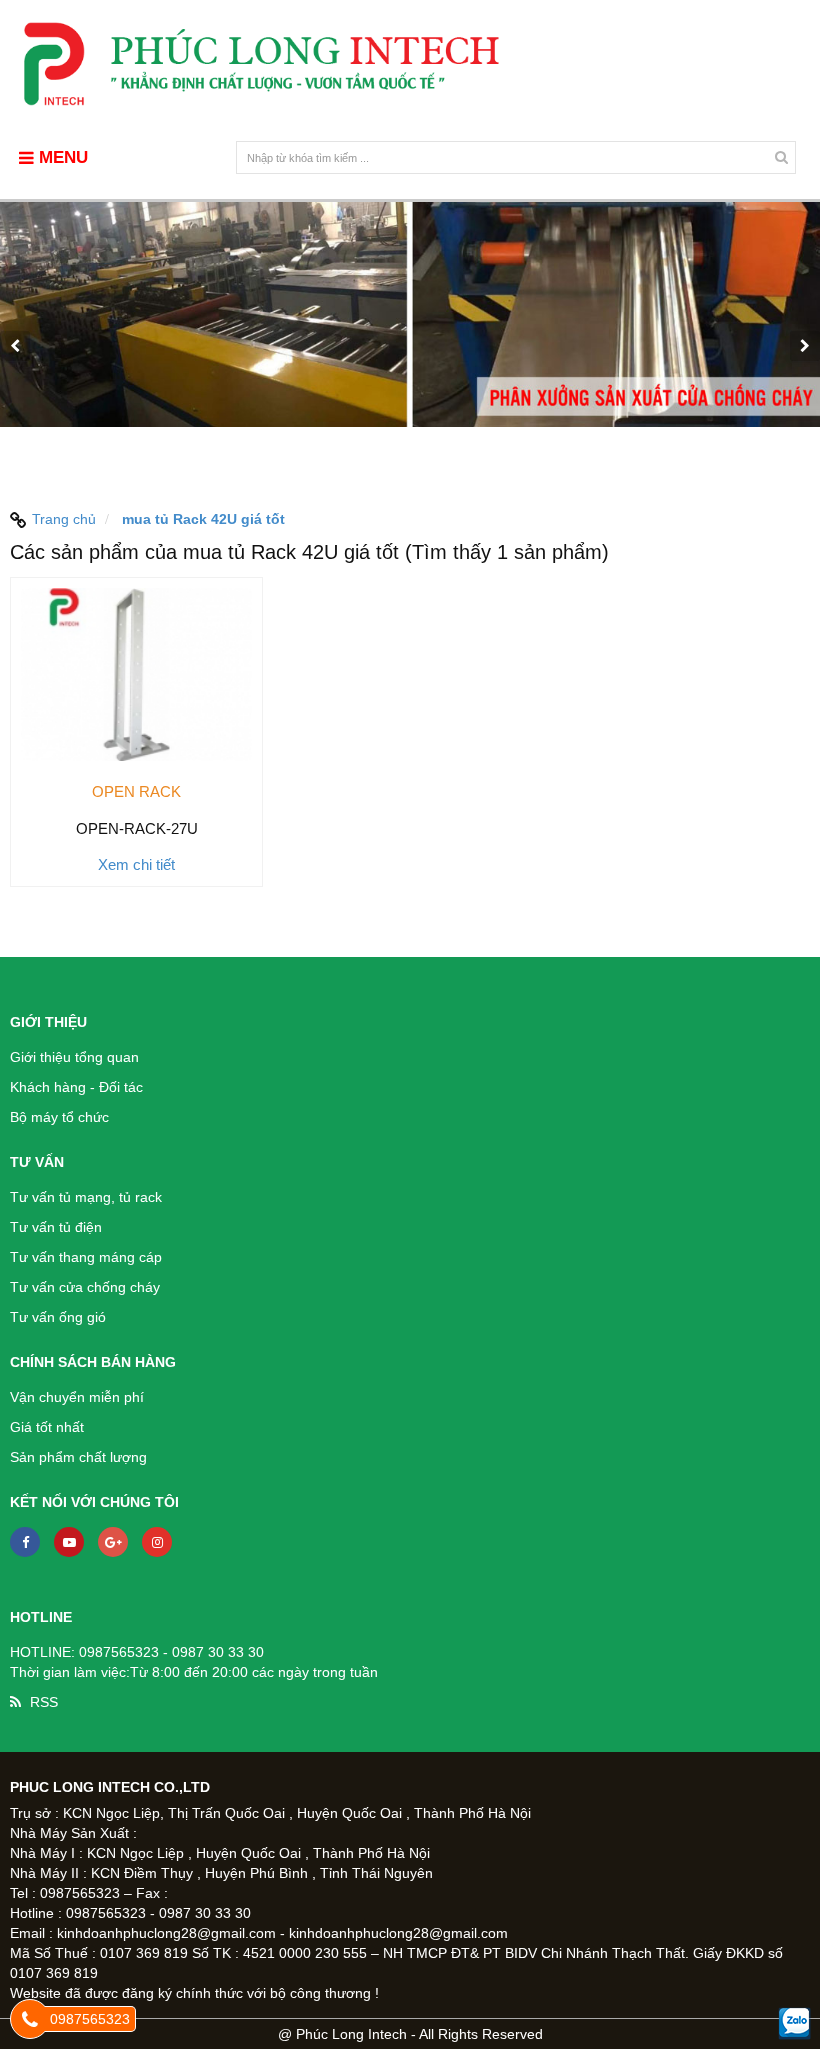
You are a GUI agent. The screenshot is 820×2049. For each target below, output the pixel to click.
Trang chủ (64, 519)
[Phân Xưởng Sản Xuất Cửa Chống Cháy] (410, 345)
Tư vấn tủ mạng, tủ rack (86, 1197)
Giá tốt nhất (47, 1427)
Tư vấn (37, 1162)
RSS (44, 1702)
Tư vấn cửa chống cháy (85, 1287)
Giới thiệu (48, 1022)
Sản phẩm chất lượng (78, 1457)
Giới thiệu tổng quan (74, 1057)
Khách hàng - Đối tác (76, 1087)
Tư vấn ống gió (58, 1317)
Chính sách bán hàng (93, 1362)
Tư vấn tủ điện (56, 1227)
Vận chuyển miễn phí (77, 1397)
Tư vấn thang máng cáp (86, 1257)
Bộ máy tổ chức (59, 1117)
